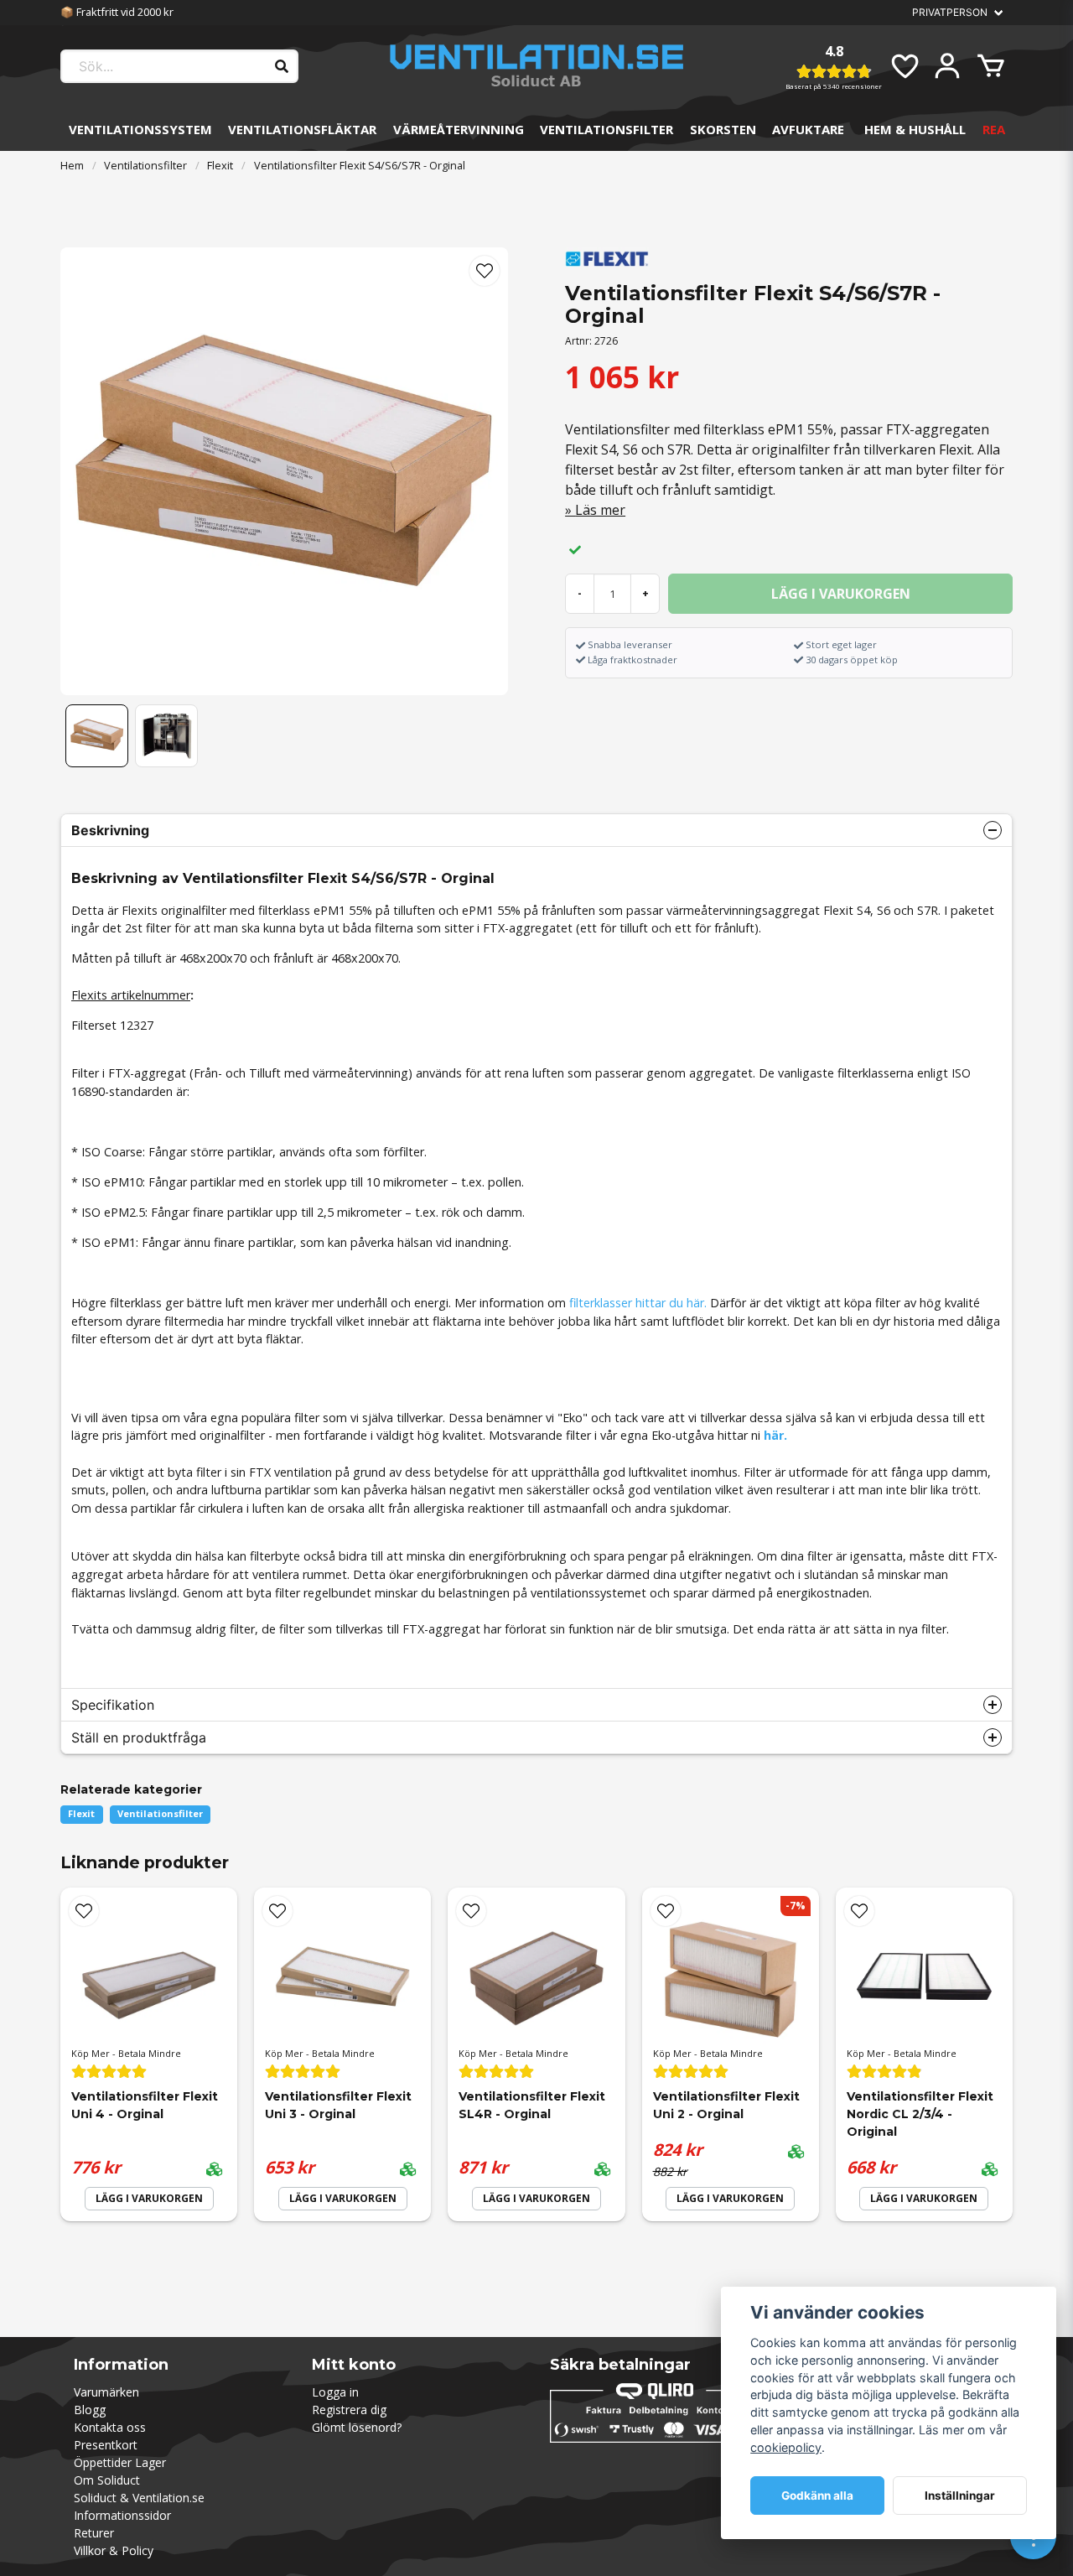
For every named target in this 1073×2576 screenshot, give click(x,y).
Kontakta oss (110, 2427)
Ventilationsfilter (606, 129)
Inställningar (960, 2495)
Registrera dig (349, 2410)
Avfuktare (808, 129)
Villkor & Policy (114, 2550)
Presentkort (106, 2445)
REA (994, 129)
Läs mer (600, 510)
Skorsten (723, 129)
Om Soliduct (107, 2480)
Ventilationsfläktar (302, 129)
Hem (72, 165)
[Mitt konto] (947, 66)
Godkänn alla (817, 2495)
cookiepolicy (786, 2447)
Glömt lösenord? (357, 2427)
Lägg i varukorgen (149, 2198)
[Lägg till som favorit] (904, 66)
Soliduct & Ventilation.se (139, 2498)
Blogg (90, 2410)
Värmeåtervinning (459, 129)
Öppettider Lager (120, 2462)
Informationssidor (122, 2515)
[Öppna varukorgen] (991, 66)
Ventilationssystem (140, 129)
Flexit (220, 165)
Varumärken (106, 2392)
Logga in (335, 2392)
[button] (485, 271)
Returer (94, 2533)
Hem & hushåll (915, 129)
